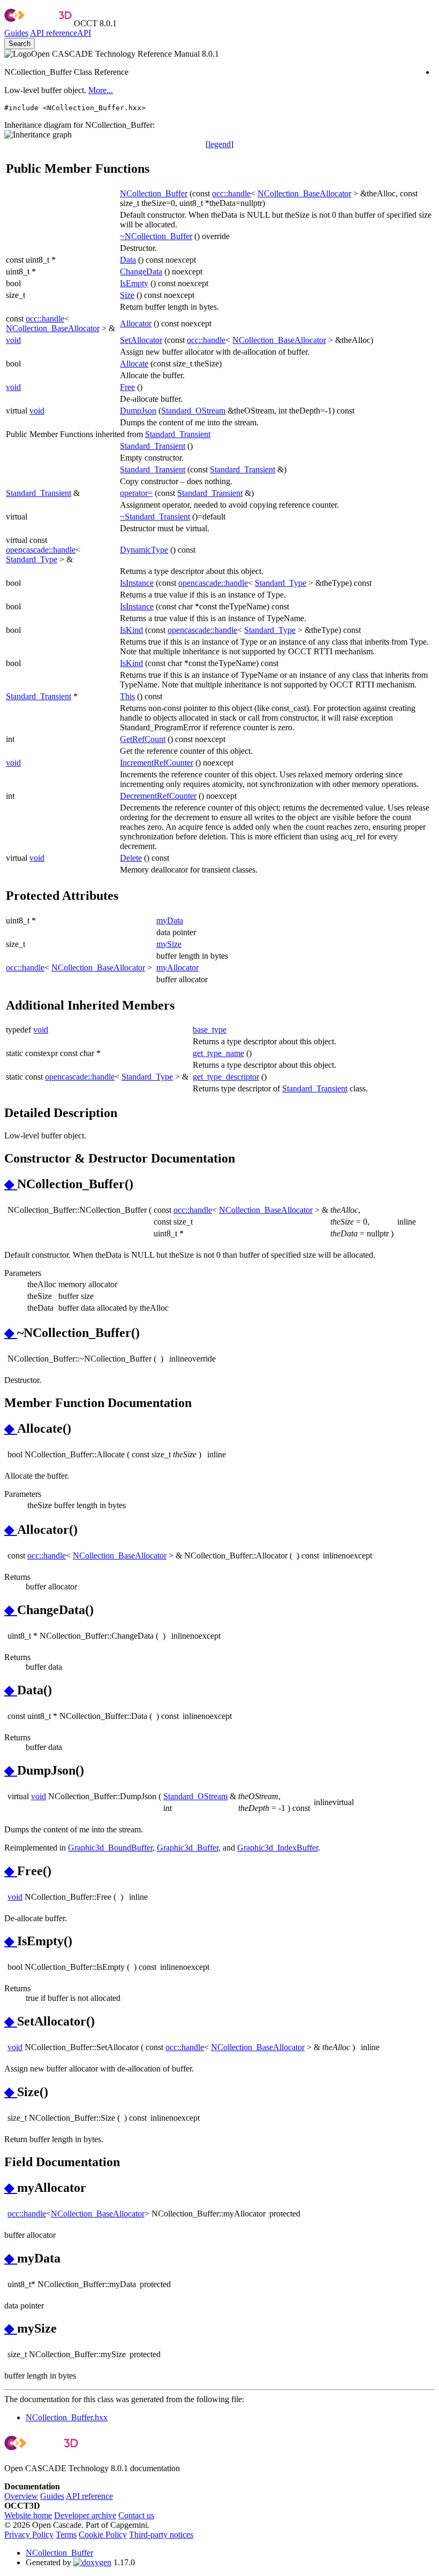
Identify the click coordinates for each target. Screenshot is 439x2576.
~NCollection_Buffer (156, 236)
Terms (66, 2535)
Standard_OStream (193, 411)
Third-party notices (161, 2535)
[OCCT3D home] (38, 23)
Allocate (134, 364)
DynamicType (144, 550)
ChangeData (141, 272)
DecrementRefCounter (158, 796)
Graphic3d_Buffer (188, 1848)
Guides (16, 33)
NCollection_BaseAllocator (304, 193)
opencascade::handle (41, 550)
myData (170, 920)
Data (128, 260)
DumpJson (138, 411)
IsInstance (137, 583)
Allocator (136, 323)
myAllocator (177, 968)
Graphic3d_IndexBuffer (278, 1848)
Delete (131, 858)
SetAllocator (141, 340)
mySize (169, 944)
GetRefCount (143, 739)
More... (101, 90)
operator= (136, 493)
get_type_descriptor (226, 1077)
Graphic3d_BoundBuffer (110, 1848)
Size (127, 295)
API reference (89, 2496)
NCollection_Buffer (154, 193)
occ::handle (231, 193)
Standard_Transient (178, 434)
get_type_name (218, 1053)
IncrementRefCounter (157, 763)
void (13, 340)
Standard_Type (32, 559)
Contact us (136, 2515)
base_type (210, 1030)
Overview (21, 2496)
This (127, 696)
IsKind (131, 630)
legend (219, 144)
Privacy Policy (29, 2535)
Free (127, 387)
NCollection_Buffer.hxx (67, 2417)
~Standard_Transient (155, 517)
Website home (28, 2515)
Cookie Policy (103, 2535)
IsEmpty (134, 283)
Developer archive (85, 2515)
